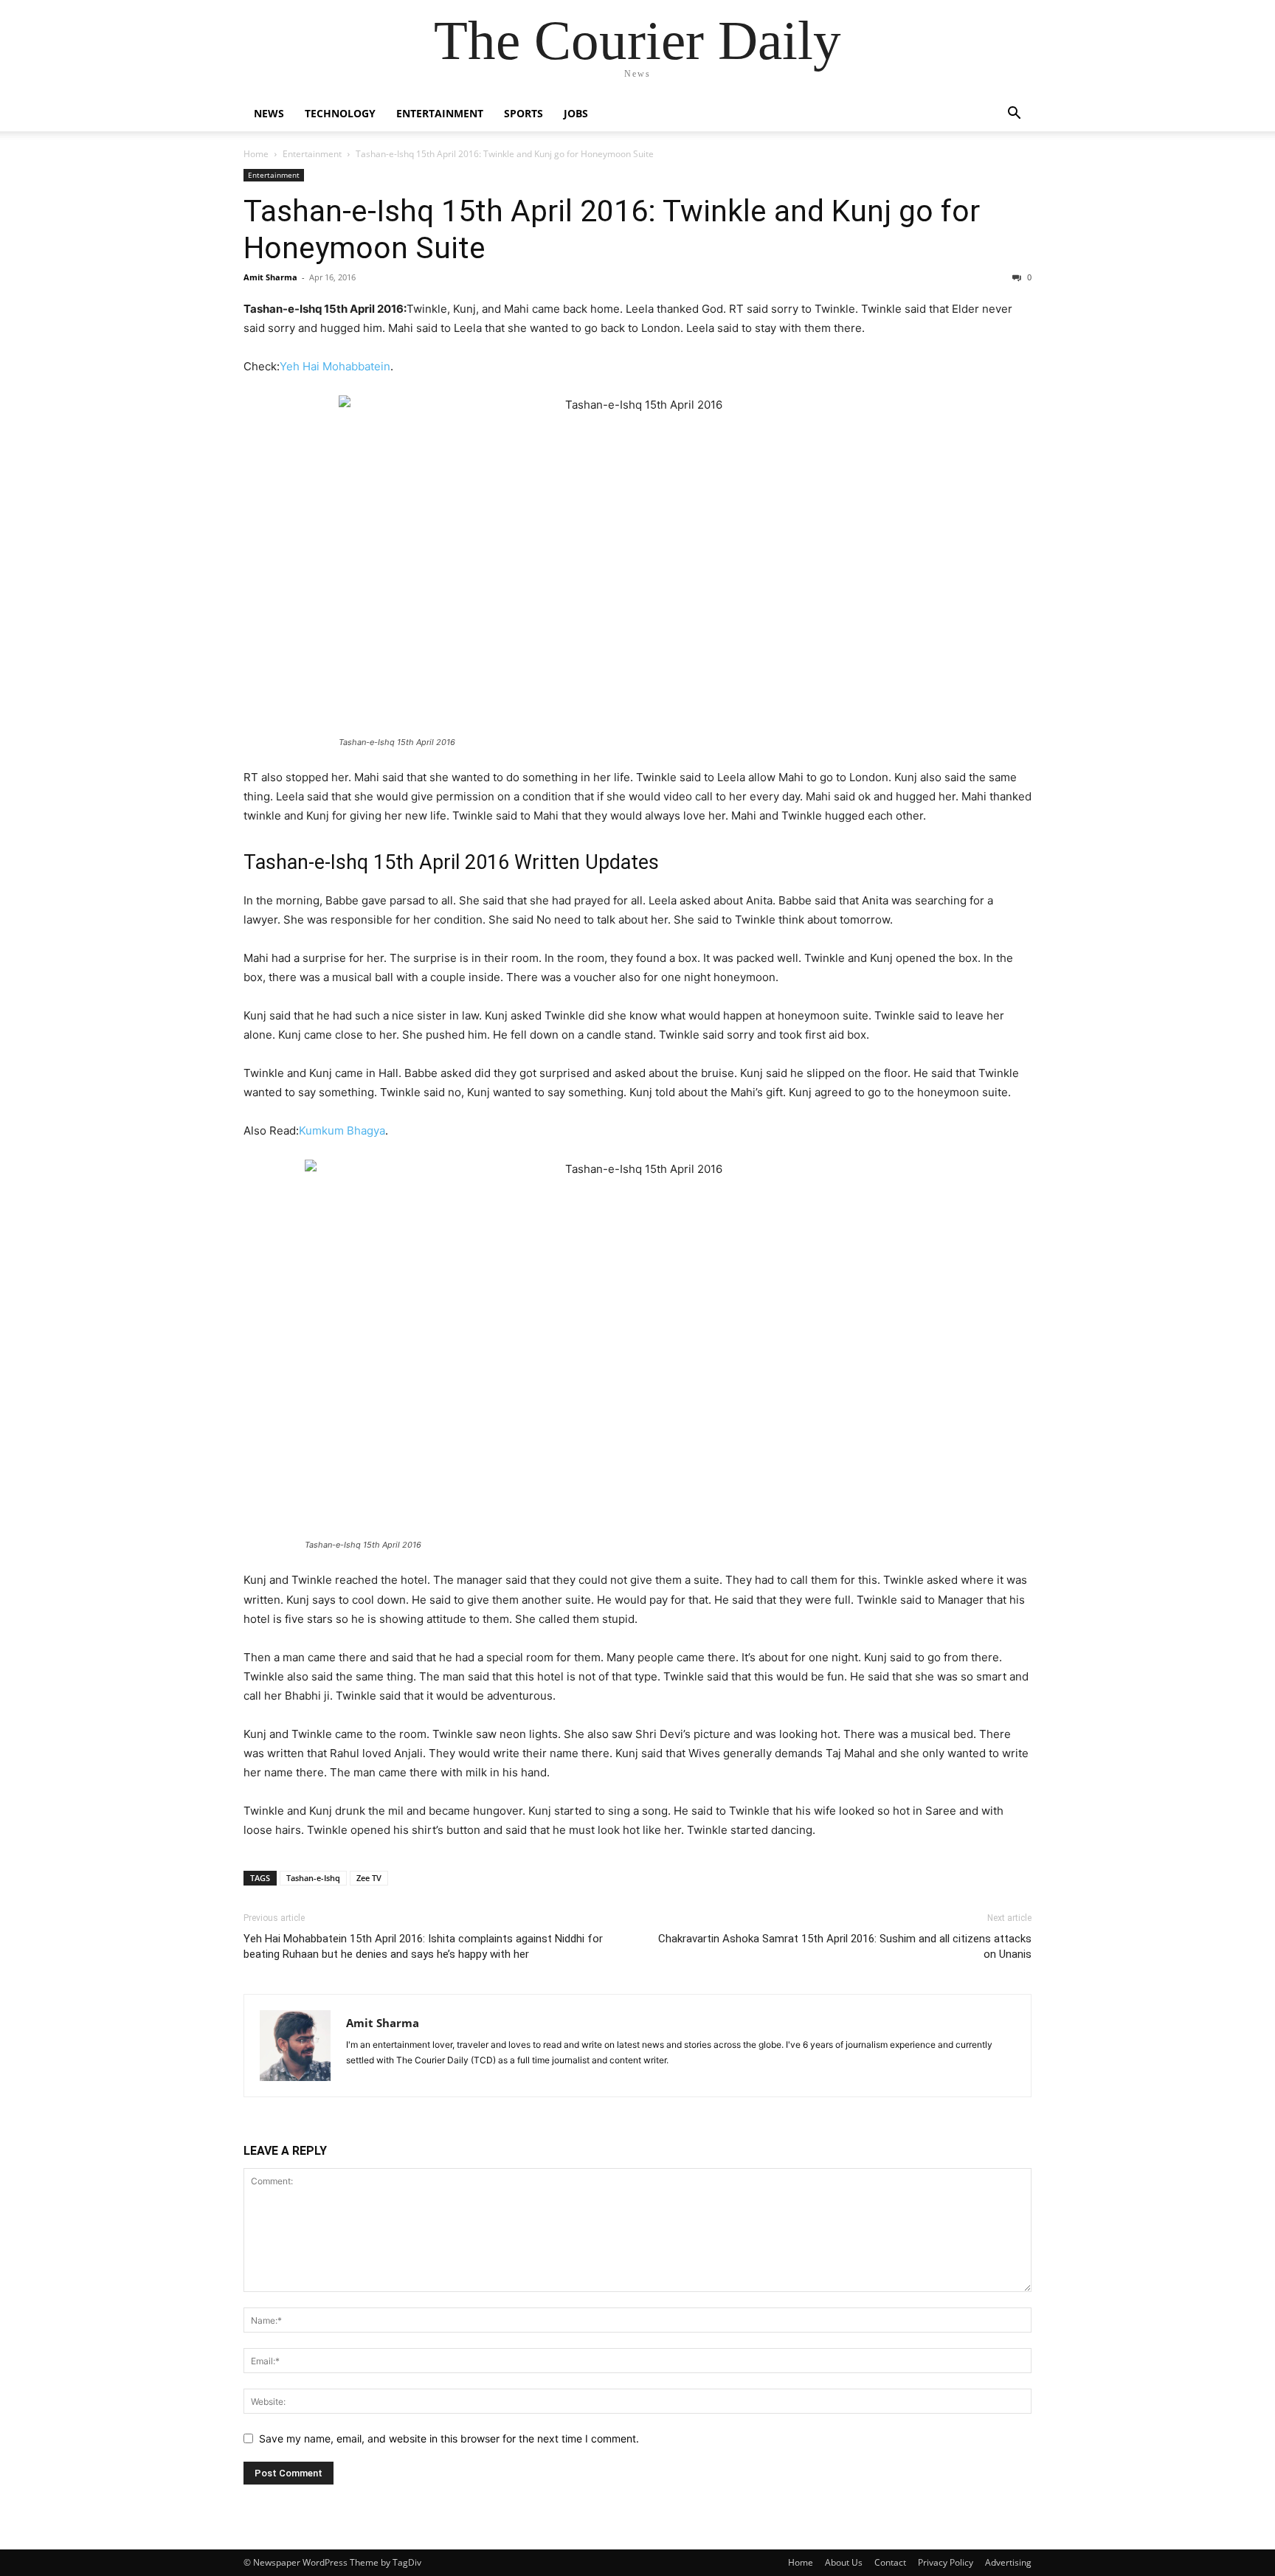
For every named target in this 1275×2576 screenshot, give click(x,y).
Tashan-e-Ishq (313, 1878)
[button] (1014, 115)
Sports (524, 113)
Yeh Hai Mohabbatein (335, 366)
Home (256, 154)
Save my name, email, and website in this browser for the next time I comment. (449, 2438)
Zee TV (369, 1878)
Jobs (576, 113)
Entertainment (440, 113)
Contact (890, 2562)
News (269, 113)
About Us (844, 2562)
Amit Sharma (270, 277)
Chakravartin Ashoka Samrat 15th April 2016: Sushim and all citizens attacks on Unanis (845, 1946)
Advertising (1008, 2562)
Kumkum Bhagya (342, 1131)
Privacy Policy (946, 2562)
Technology (340, 113)
